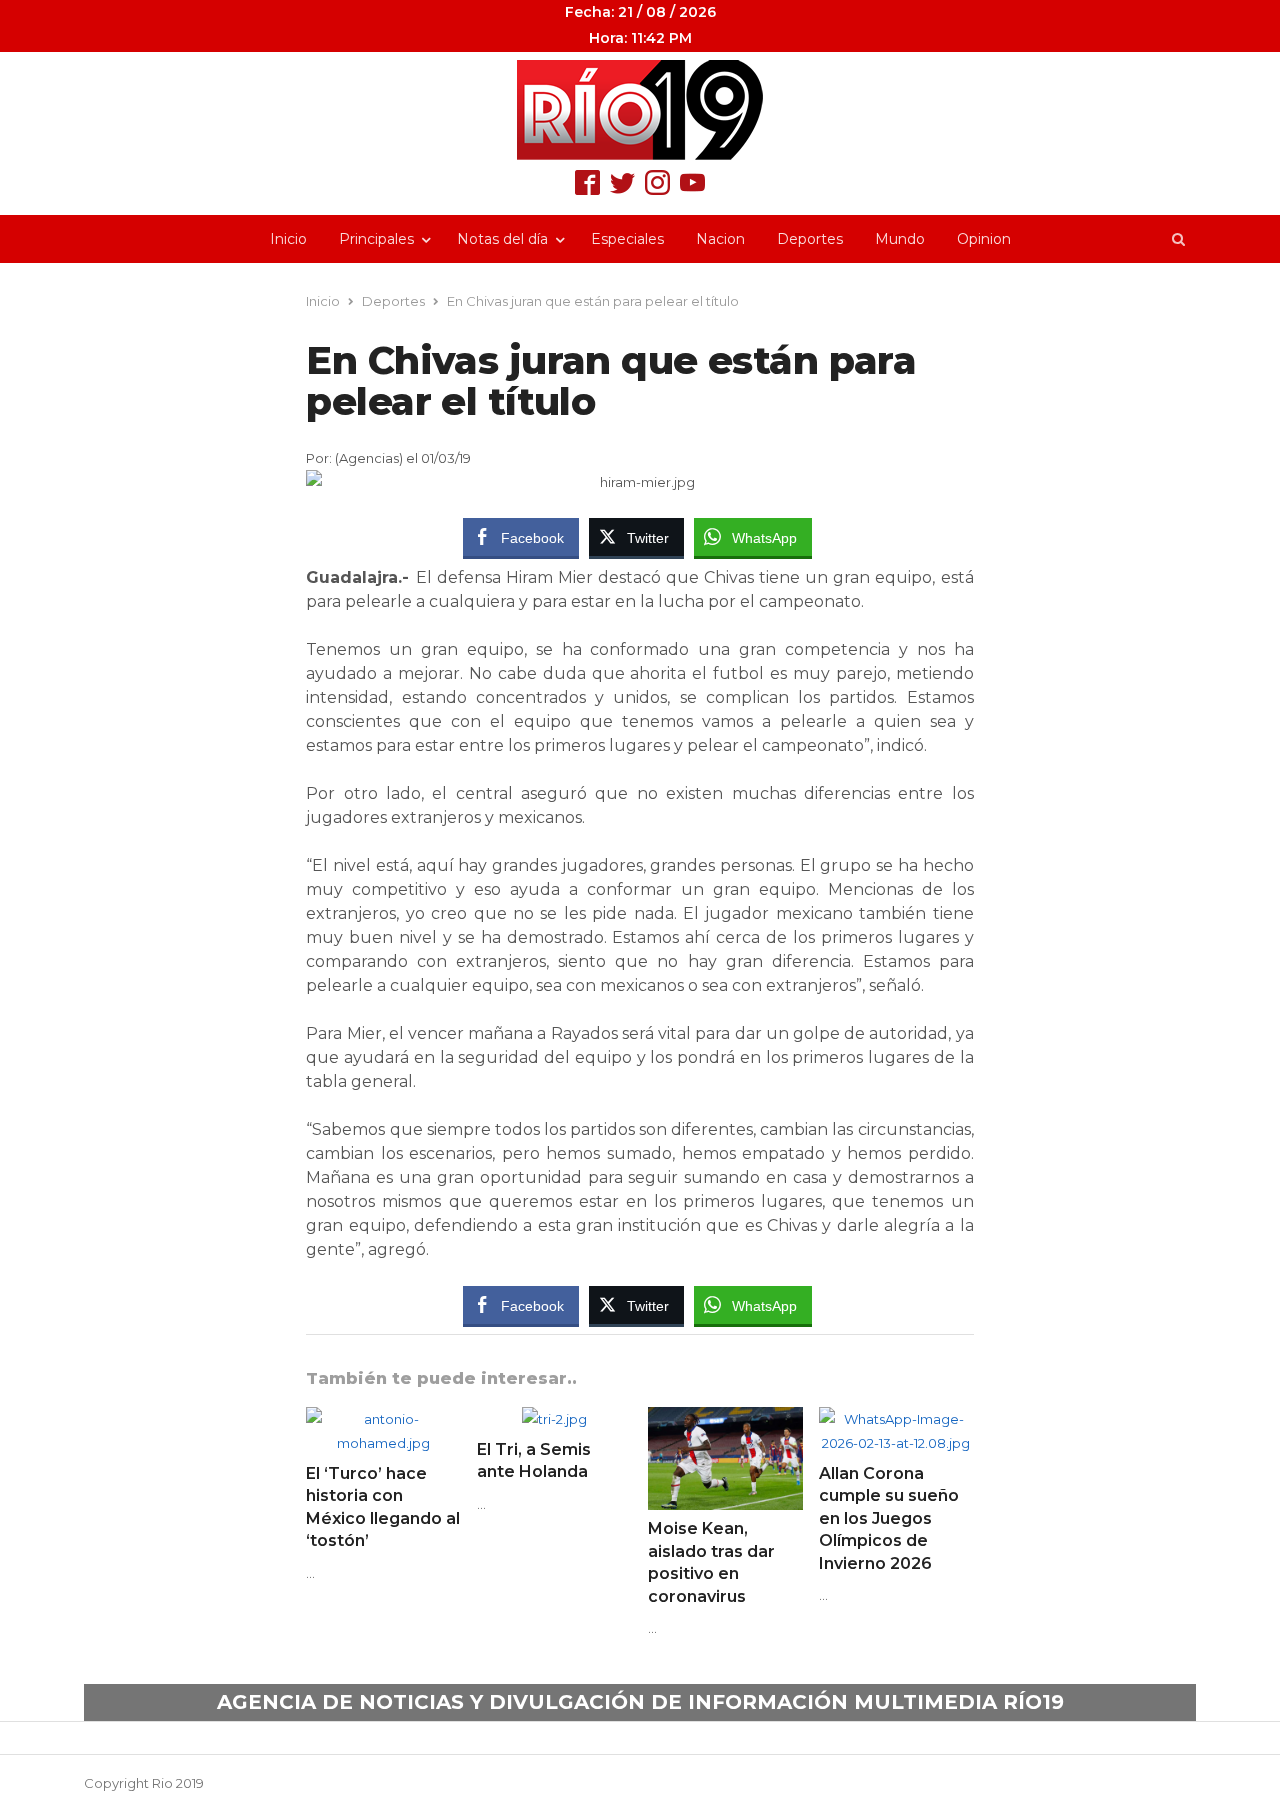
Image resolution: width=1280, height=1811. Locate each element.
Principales (376, 239)
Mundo (900, 239)
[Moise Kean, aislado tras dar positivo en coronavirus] (725, 1419)
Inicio (288, 239)
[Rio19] (640, 110)
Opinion (984, 239)
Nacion (720, 239)
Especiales (627, 239)
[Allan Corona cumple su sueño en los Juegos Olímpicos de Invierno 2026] (896, 1419)
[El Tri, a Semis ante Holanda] (554, 1419)
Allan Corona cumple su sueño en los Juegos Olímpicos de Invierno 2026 (889, 1518)
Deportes (810, 239)
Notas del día (502, 239)
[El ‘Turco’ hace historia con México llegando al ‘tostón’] (383, 1419)
